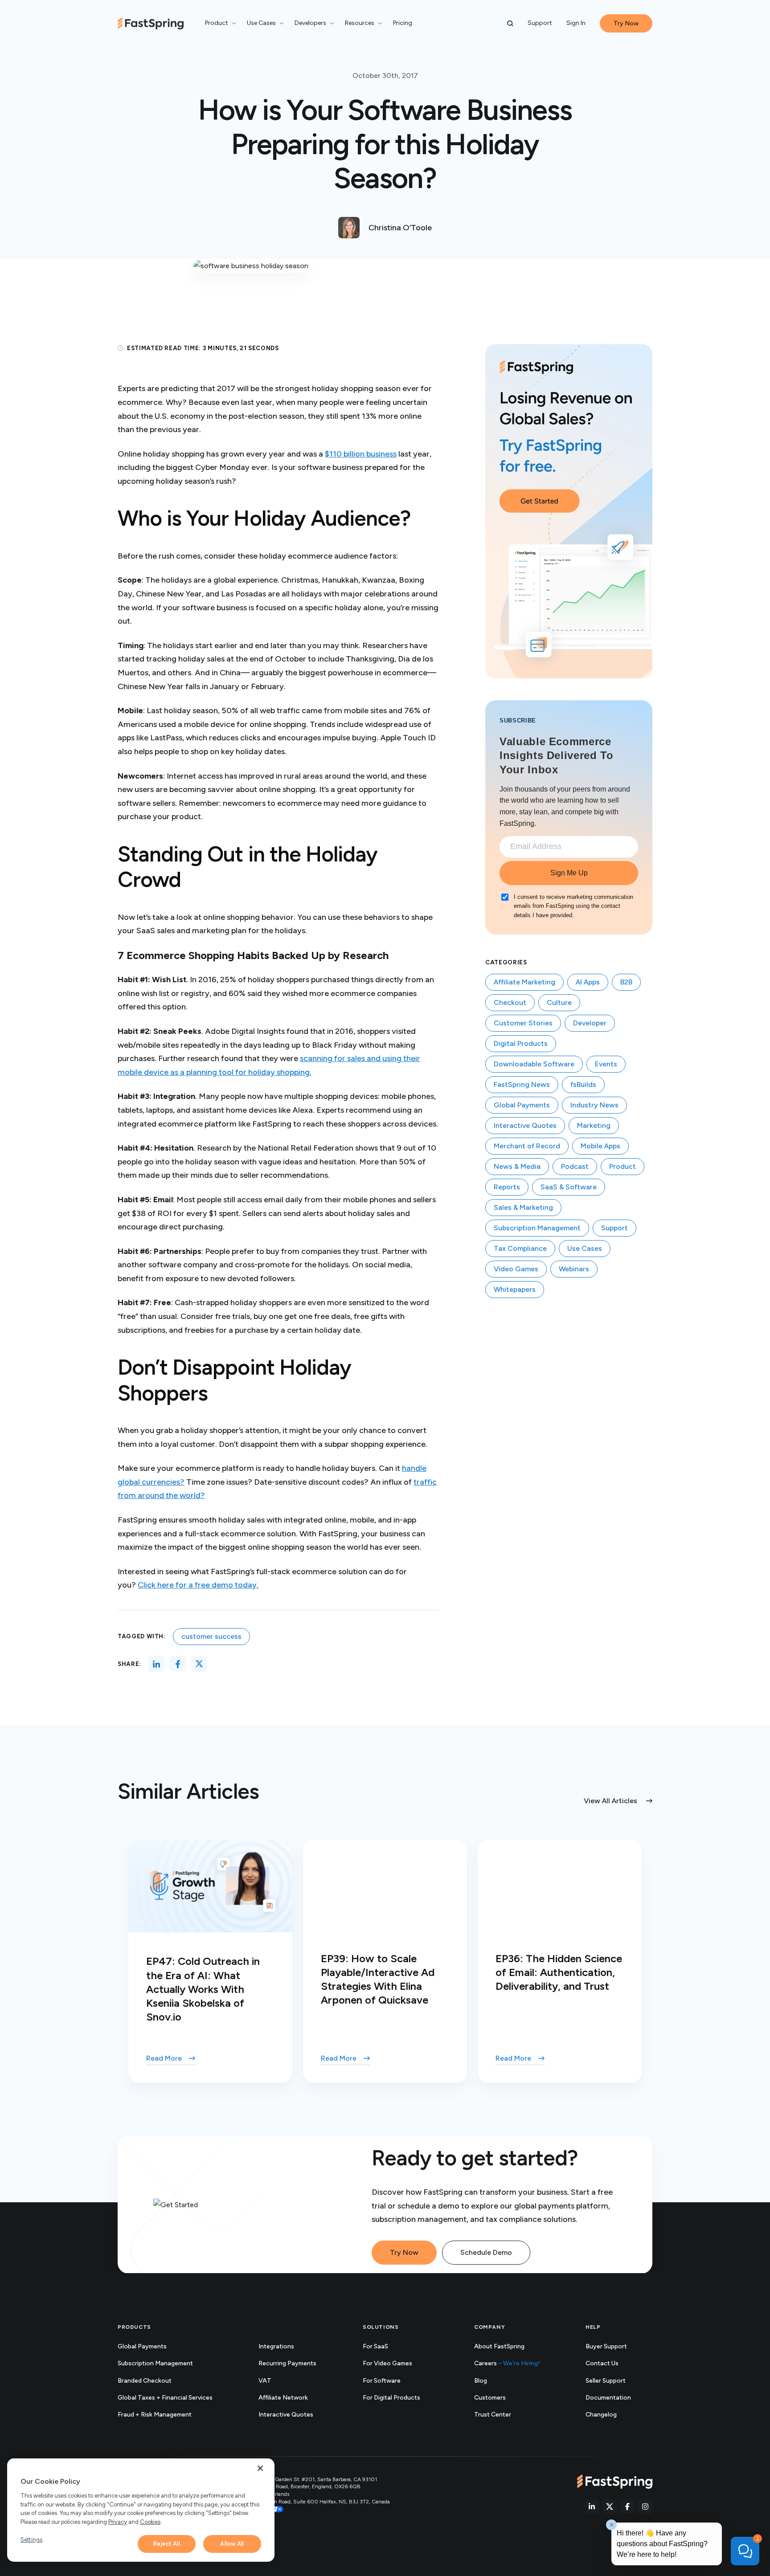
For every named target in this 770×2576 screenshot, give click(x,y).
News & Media (517, 1166)
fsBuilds (583, 1084)
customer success (211, 1636)
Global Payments (522, 1105)
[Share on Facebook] (178, 1664)
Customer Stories (523, 1023)
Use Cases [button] (261, 23)
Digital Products (521, 1043)
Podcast (575, 1166)
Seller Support (615, 2381)
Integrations (276, 2346)
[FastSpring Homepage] (615, 2482)
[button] (510, 24)
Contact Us (602, 2363)
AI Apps (588, 982)
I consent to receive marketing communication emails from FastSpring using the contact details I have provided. (573, 906)
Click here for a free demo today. (198, 1585)
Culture (559, 1002)
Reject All (166, 2544)
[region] (141, 2510)
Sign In (576, 23)
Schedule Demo (486, 2252)
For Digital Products (391, 2398)
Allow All (232, 2544)
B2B (626, 982)
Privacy (118, 2522)
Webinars (574, 1269)
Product (623, 1166)
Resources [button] (360, 23)
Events (606, 1064)
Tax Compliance (520, 1248)
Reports (507, 1187)
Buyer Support (606, 2346)
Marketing (594, 1125)
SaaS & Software (569, 1187)
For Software (382, 2381)
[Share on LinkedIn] (156, 1664)
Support (540, 23)
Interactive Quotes (525, 1125)
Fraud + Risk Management (155, 2415)
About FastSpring (499, 2346)
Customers (490, 2398)
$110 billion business (361, 454)
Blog (481, 2381)
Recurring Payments (287, 2363)
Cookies (150, 2522)
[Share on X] (199, 1664)
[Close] (260, 2468)
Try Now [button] (626, 23)
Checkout (510, 1002)
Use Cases (585, 1248)
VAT (265, 2381)
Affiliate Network (283, 2398)
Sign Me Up (569, 873)
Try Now (404, 2252)
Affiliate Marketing (524, 982)
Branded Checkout (145, 2381)
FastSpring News (522, 1084)
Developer (590, 1023)
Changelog (611, 2415)
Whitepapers (515, 1289)
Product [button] (217, 23)
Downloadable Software (534, 1064)
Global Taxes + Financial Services (165, 2398)
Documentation (618, 2398)
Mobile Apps (600, 1146)
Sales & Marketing (523, 1207)
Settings (31, 2540)
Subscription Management (537, 1228)
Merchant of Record (527, 1146)
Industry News (594, 1105)
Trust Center (502, 2415)
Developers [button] (310, 23)
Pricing (403, 23)
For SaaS (375, 2346)
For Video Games (387, 2363)
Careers (507, 2363)
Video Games (516, 1269)
